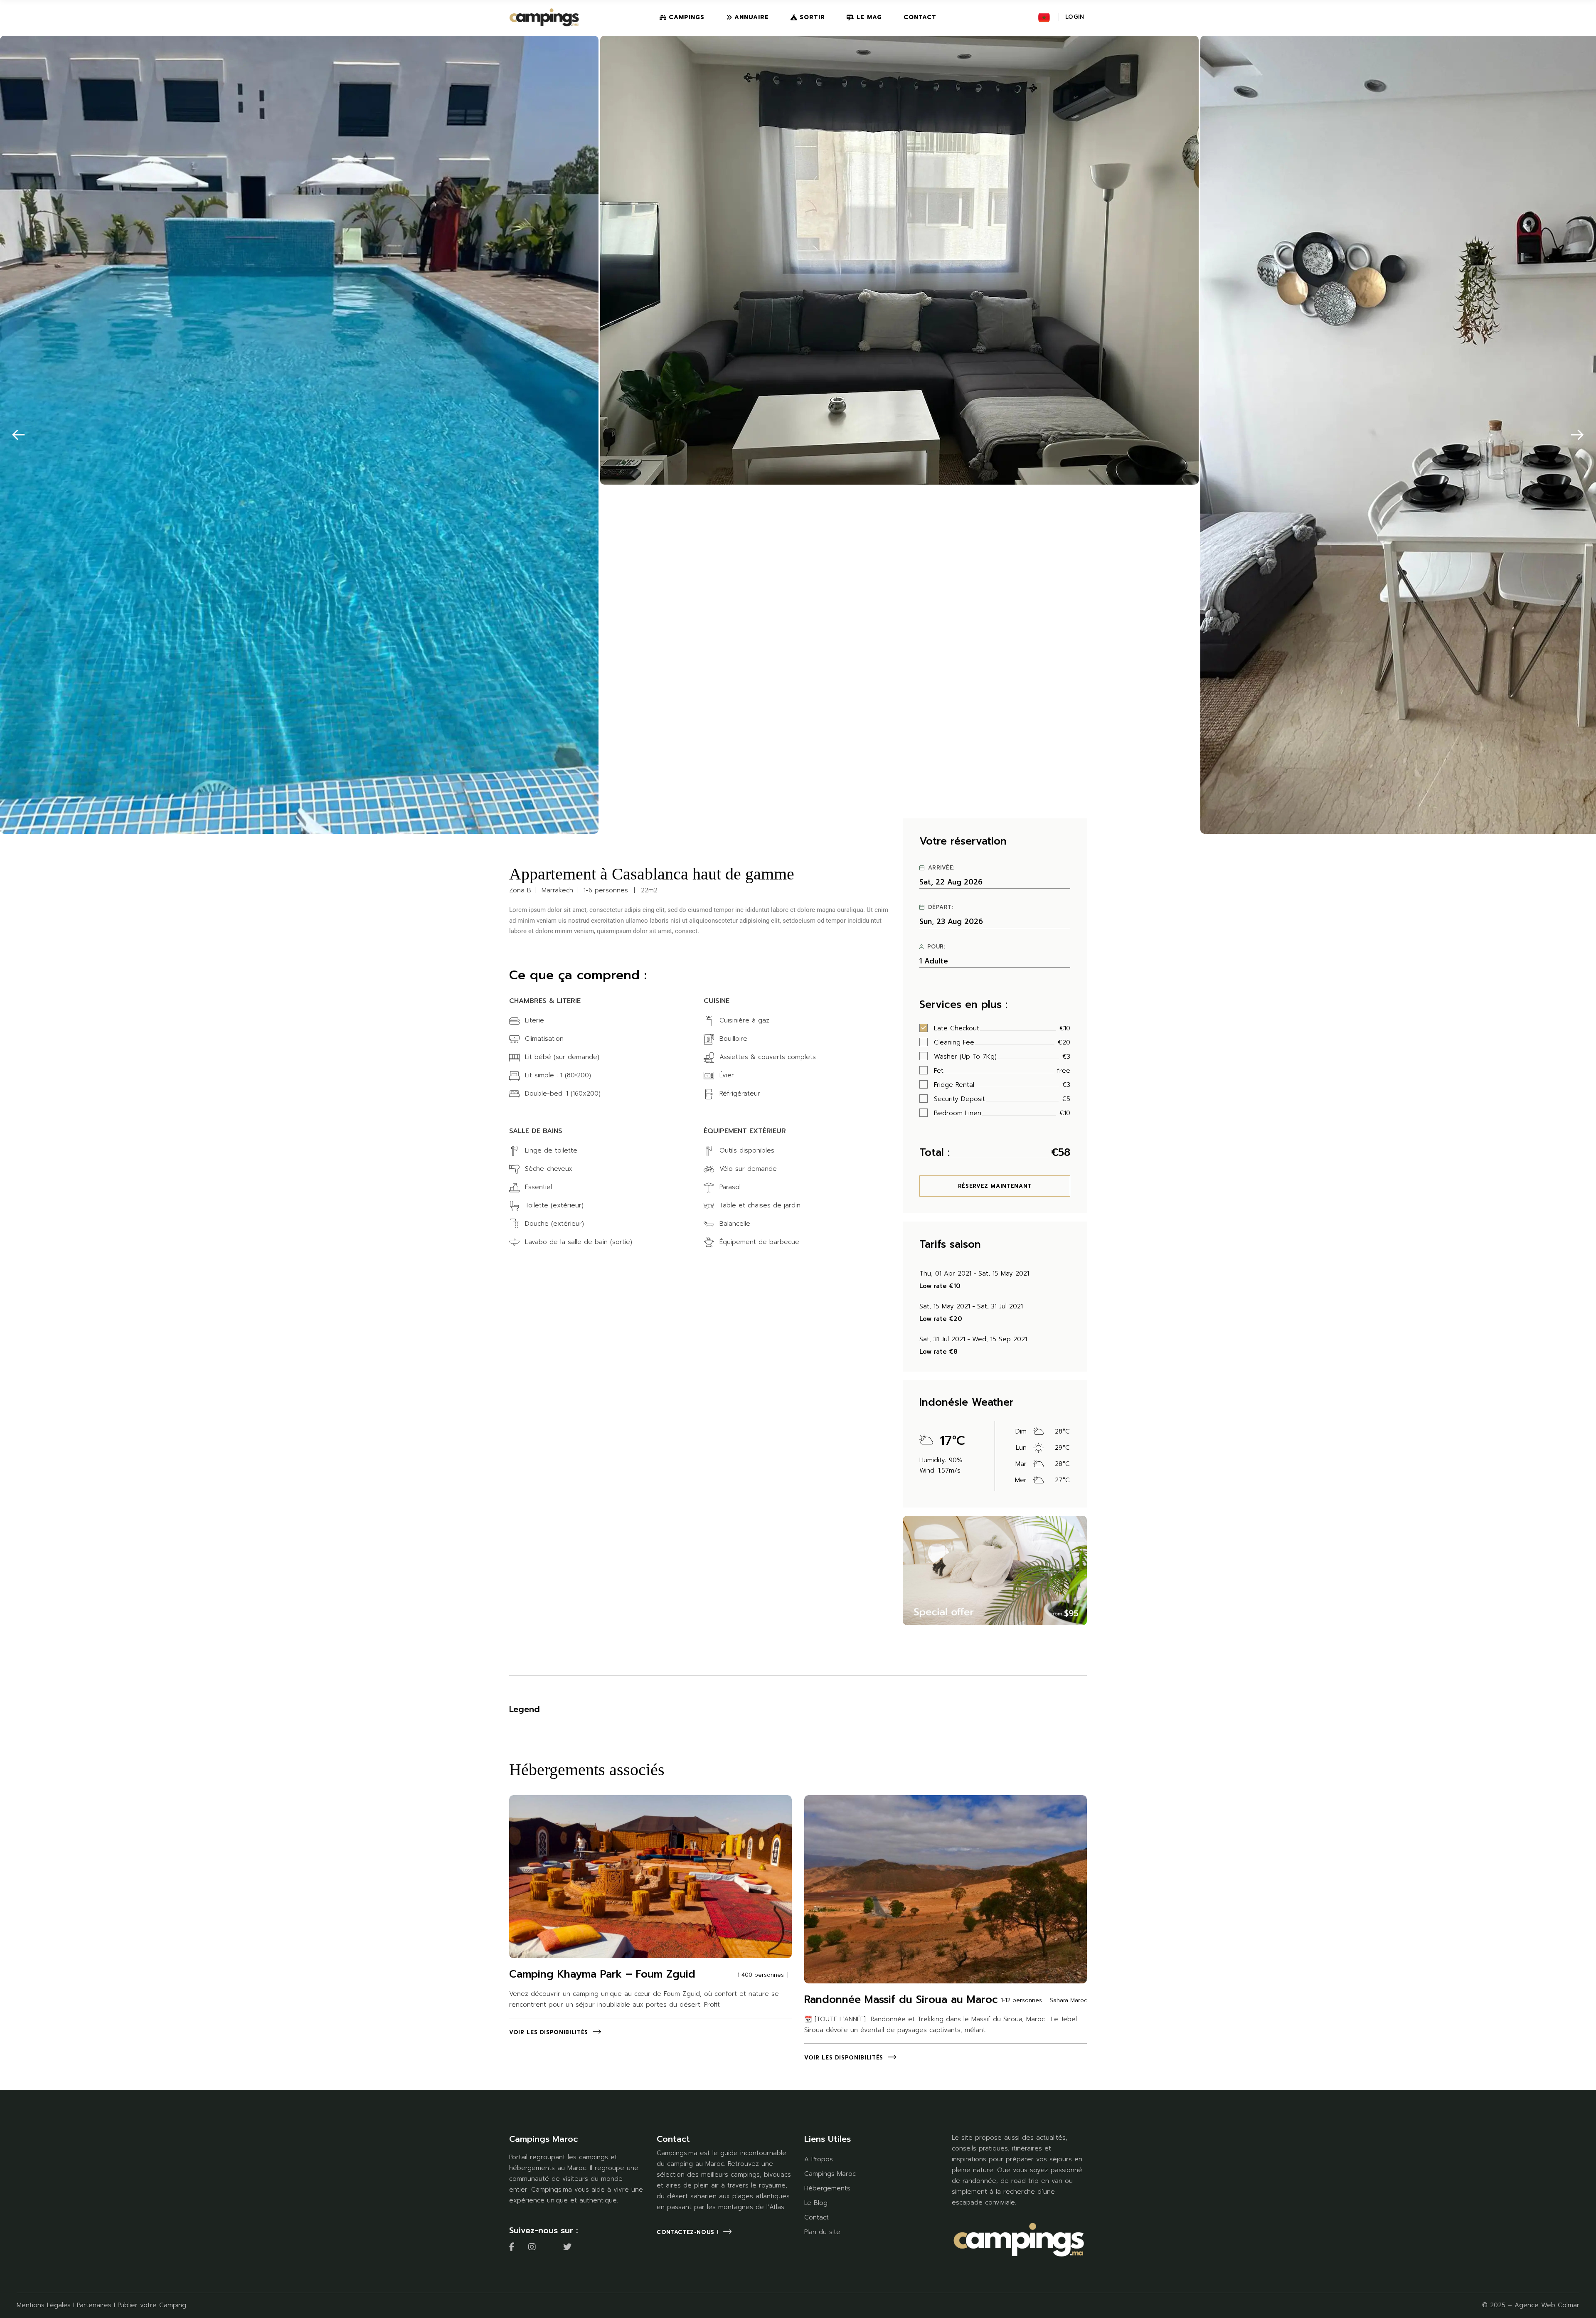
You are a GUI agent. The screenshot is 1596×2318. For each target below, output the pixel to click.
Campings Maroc (830, 2174)
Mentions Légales (44, 2305)
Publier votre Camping (152, 2305)
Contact (816, 2217)
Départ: (941, 907)
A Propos (819, 2159)
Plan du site (822, 2232)
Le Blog (816, 2203)
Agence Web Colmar (1547, 2305)
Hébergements (827, 2188)
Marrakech (557, 890)
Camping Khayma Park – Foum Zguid (602, 1974)
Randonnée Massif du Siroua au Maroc (901, 2000)
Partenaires (94, 2305)
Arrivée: (941, 868)
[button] (18, 435)
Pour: (936, 947)
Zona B (520, 890)
